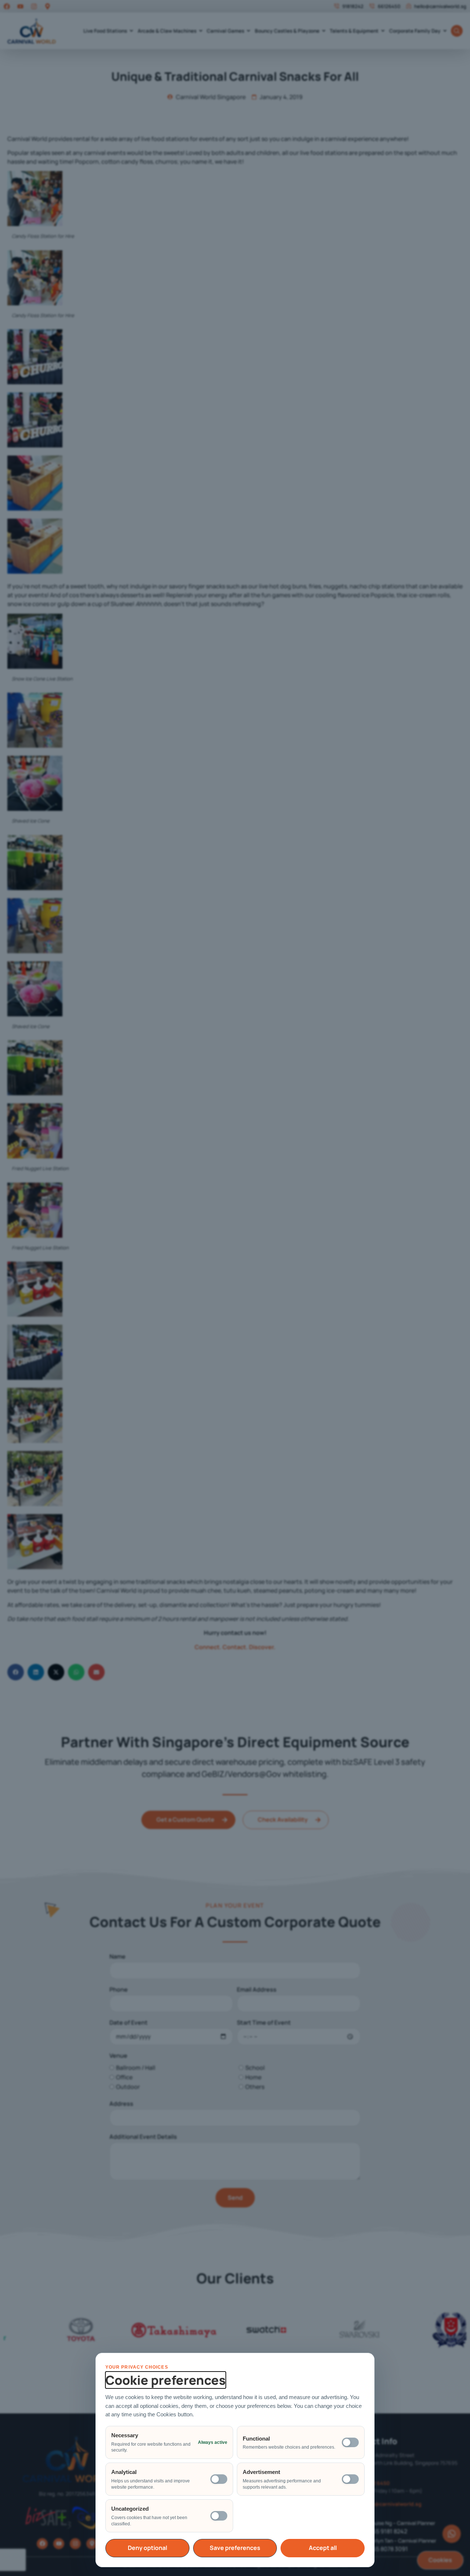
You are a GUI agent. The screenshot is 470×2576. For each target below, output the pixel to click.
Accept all (323, 2548)
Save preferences (235, 2548)
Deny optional (147, 2548)
